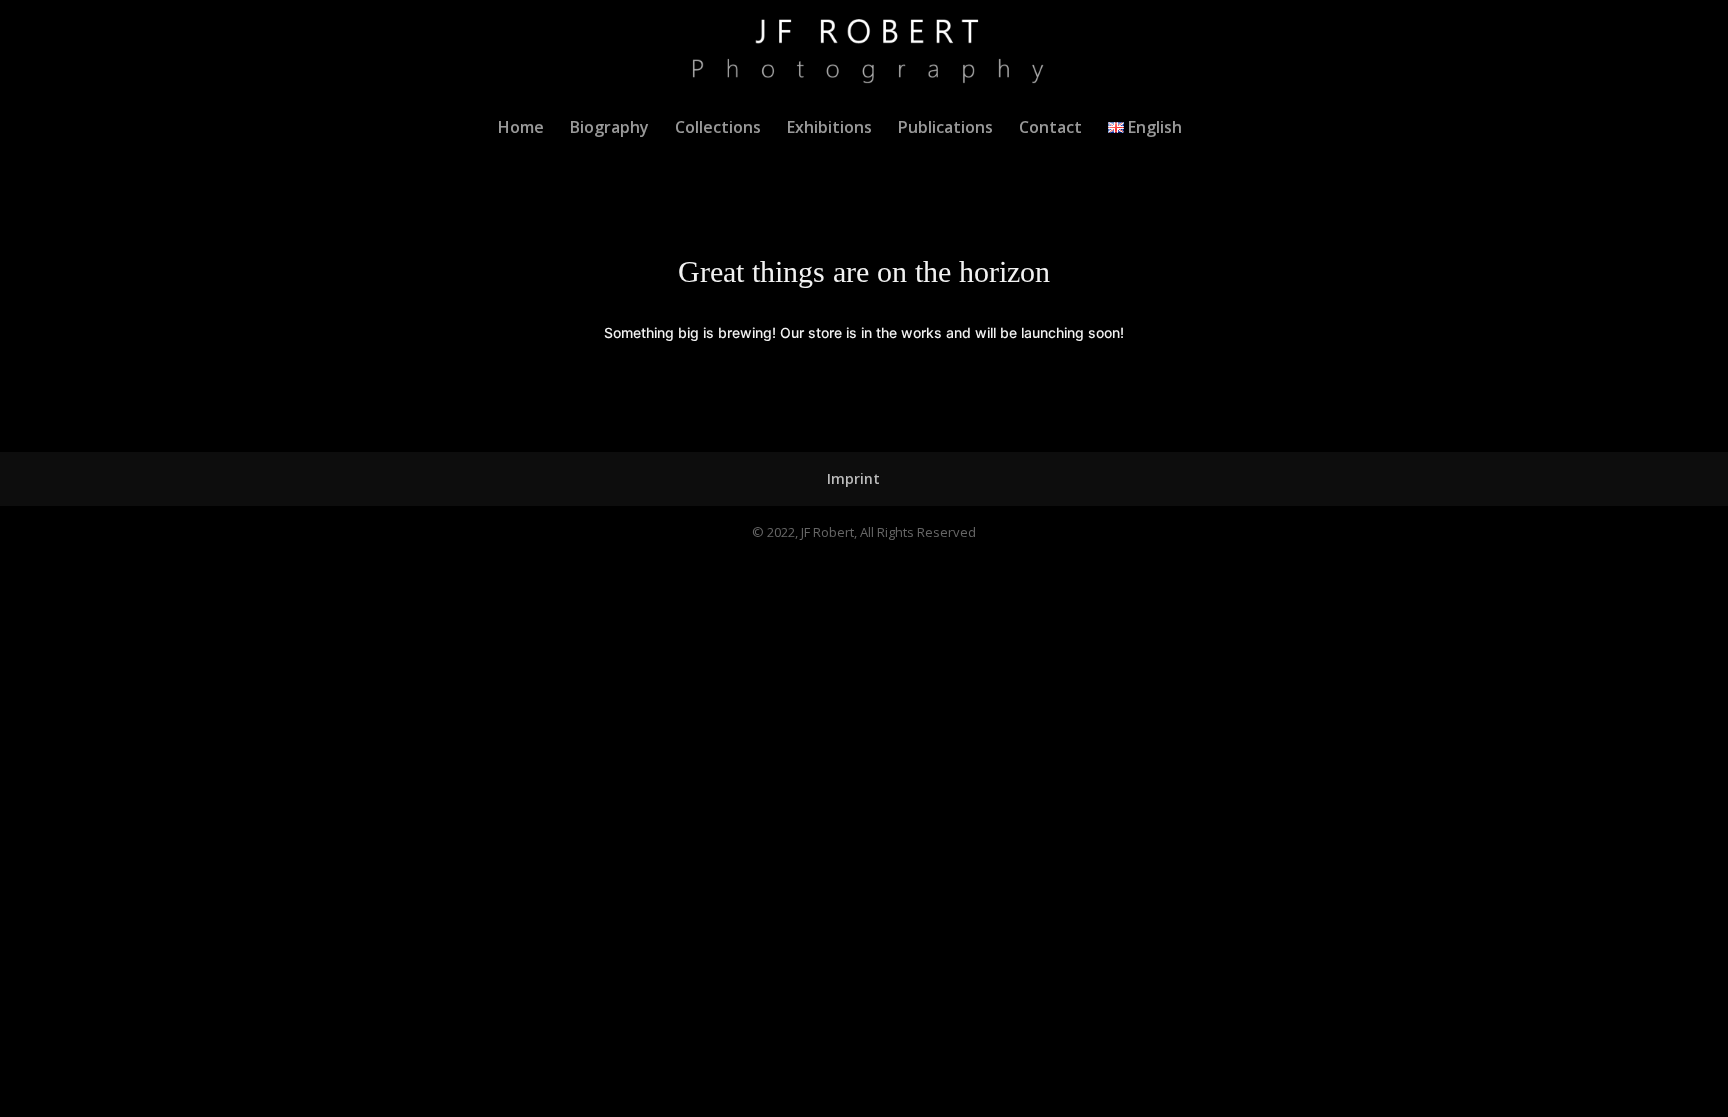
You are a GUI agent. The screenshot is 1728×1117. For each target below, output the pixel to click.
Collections (718, 129)
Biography (609, 129)
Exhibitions (829, 129)
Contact (1050, 129)
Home (521, 129)
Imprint (853, 478)
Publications (945, 129)
